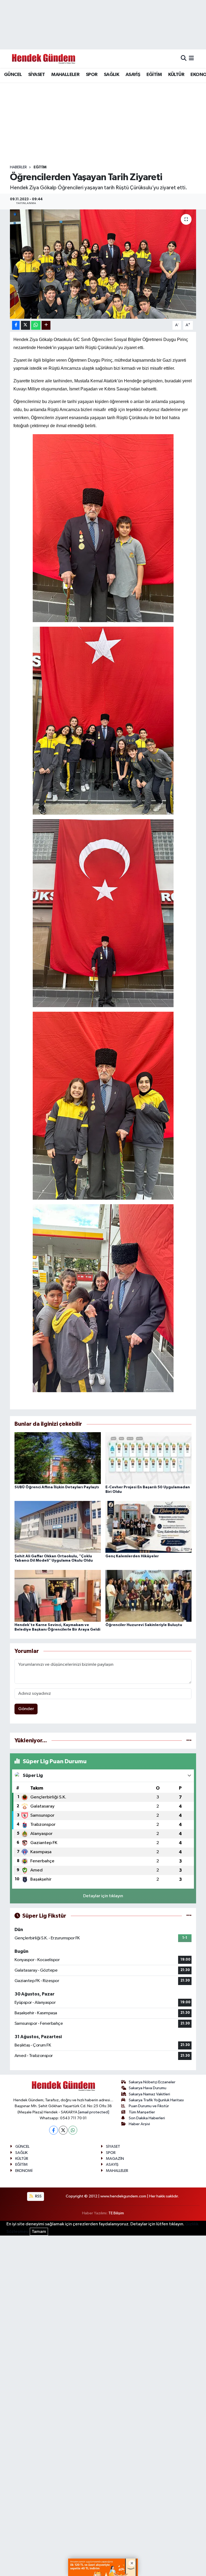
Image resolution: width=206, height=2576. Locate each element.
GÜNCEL (13, 75)
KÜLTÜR (176, 75)
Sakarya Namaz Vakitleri (149, 2094)
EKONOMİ (24, 2171)
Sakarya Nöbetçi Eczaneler (152, 2082)
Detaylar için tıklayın (103, 1896)
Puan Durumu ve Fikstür (149, 2106)
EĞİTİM (154, 75)
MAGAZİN (115, 2159)
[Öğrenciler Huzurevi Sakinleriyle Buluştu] (149, 1596)
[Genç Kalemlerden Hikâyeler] (149, 1527)
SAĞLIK (111, 75)
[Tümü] (189, 1741)
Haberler (18, 167)
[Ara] (184, 59)
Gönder (26, 1709)
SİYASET (37, 75)
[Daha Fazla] (46, 325)
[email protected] (94, 2112)
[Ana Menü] (191, 59)
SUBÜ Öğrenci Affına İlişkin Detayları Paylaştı (57, 1487)
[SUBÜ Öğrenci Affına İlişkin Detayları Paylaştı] (58, 1458)
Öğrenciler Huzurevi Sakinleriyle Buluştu (144, 1625)
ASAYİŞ (133, 75)
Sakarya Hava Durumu (148, 2088)
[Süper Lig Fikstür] (189, 1916)
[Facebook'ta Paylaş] (16, 325)
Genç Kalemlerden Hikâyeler (132, 1556)
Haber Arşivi (139, 2124)
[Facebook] (54, 2130)
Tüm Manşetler (142, 2112)
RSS (38, 2196)
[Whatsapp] (73, 2130)
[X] (63, 2130)
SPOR (92, 75)
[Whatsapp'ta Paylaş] (36, 325)
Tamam (39, 2232)
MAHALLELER (65, 75)
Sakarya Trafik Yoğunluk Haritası (156, 2100)
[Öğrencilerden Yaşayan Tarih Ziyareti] (103, 264)
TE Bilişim (116, 2213)
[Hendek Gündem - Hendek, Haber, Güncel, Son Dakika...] (43, 59)
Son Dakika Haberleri (147, 2118)
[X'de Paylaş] (25, 325)
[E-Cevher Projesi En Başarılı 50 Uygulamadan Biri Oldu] (149, 1458)
